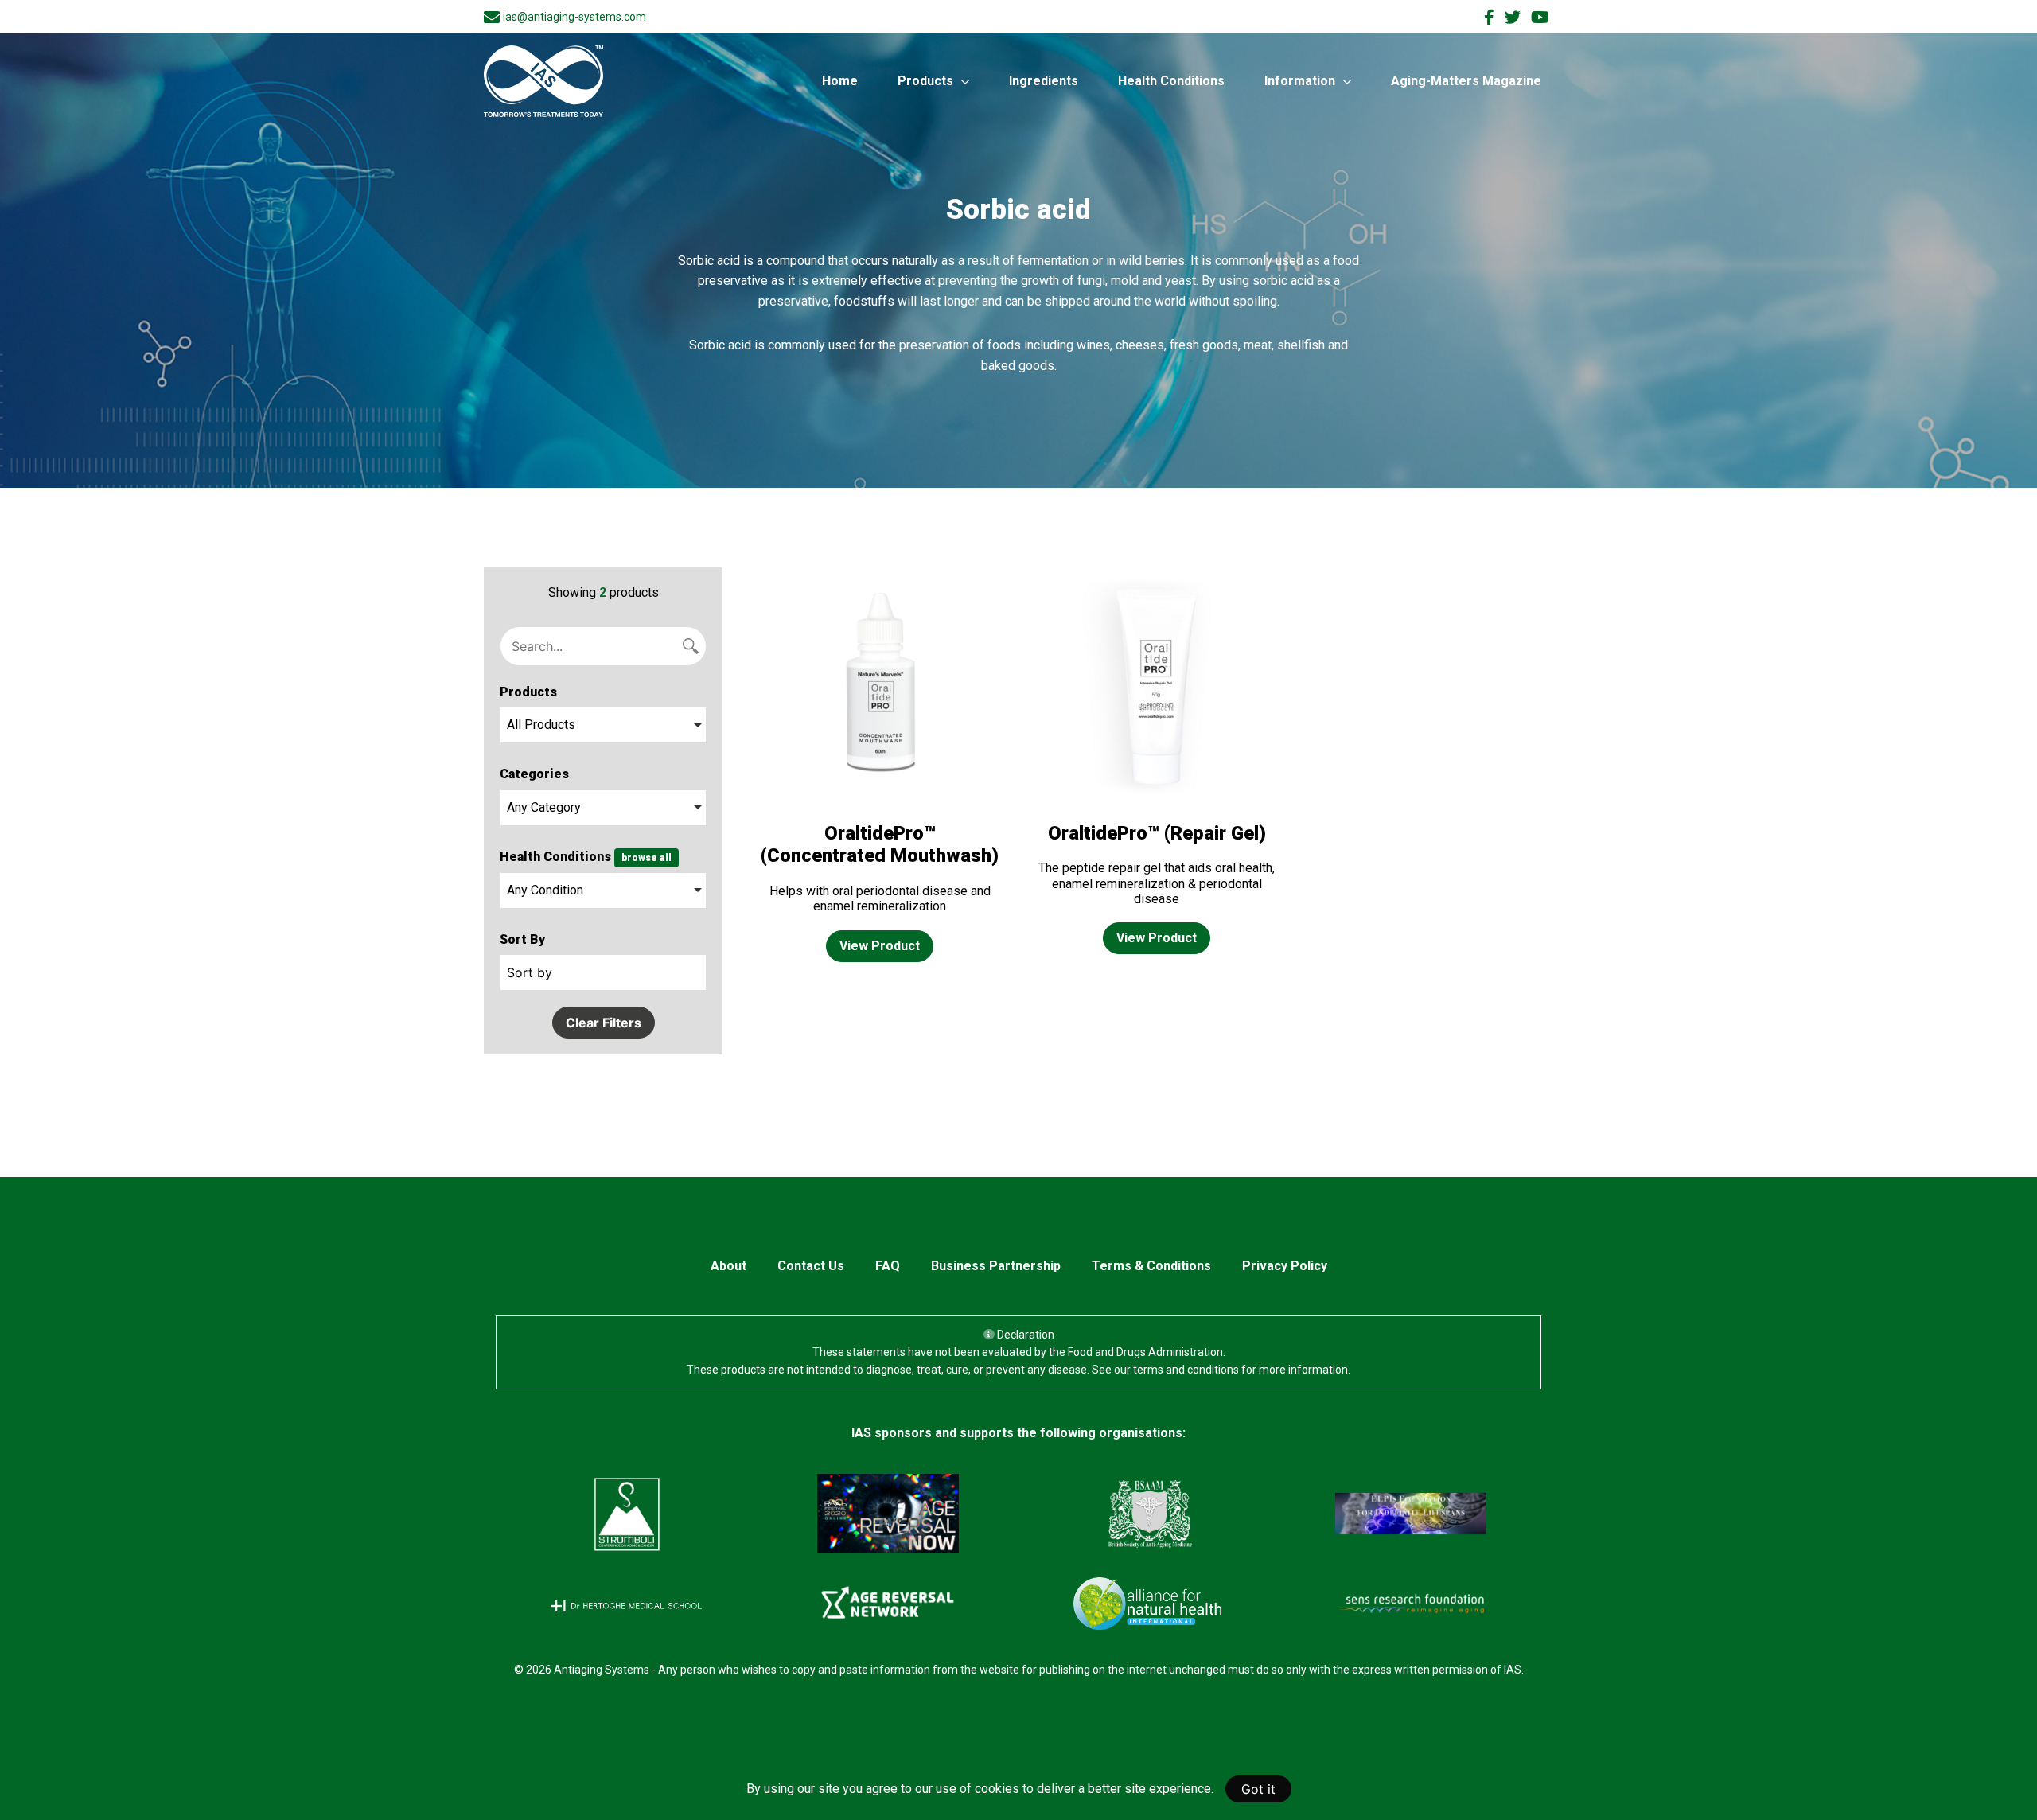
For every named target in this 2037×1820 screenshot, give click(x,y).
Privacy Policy (1285, 1266)
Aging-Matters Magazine (1466, 81)
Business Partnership (996, 1266)
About (728, 1266)
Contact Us (811, 1266)
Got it (1258, 1789)
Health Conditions (1171, 81)
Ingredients (1044, 81)
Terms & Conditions (1151, 1266)
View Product (880, 946)
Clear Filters (604, 1023)
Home (840, 81)
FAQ (888, 1266)
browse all (647, 858)
